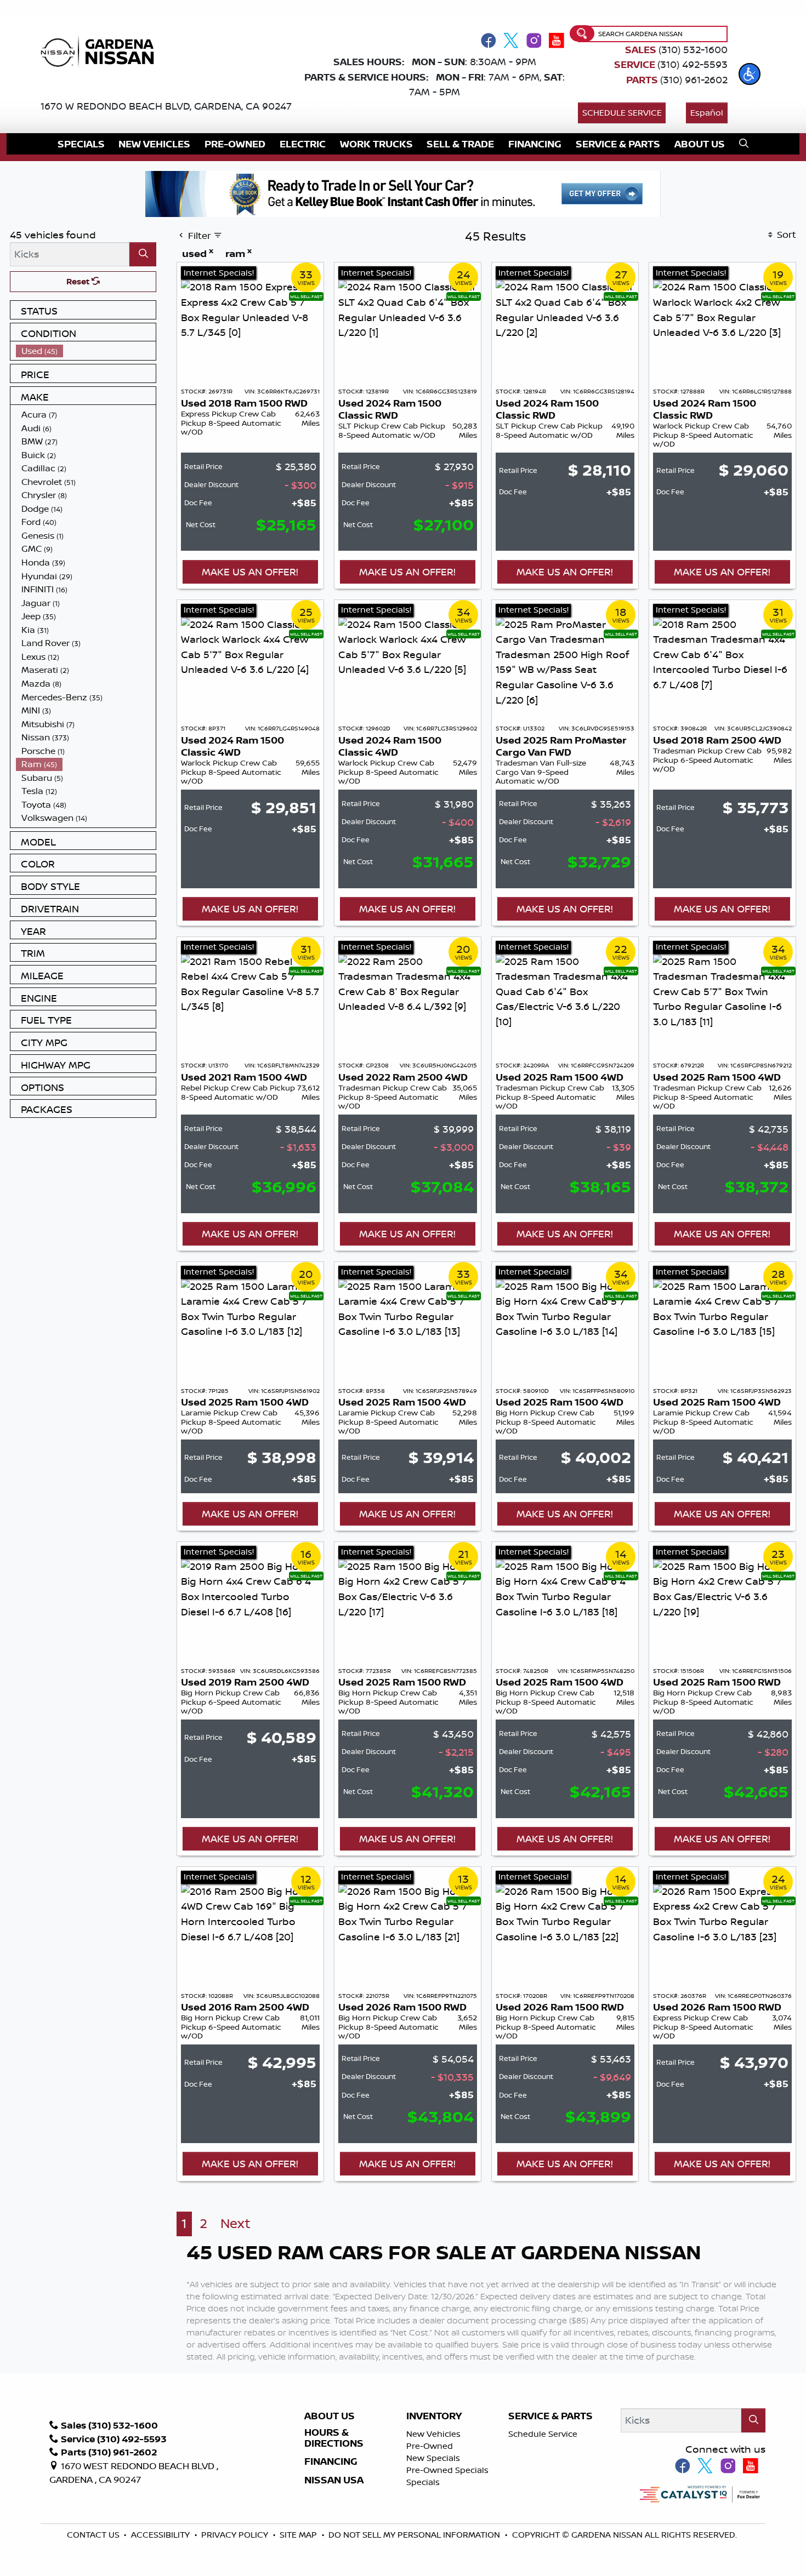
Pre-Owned (430, 2446)
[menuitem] (86, 351)
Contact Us (94, 2535)
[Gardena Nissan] (101, 50)
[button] (750, 74)
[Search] (143, 254)
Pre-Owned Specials (447, 2470)
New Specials (433, 2458)
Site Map (299, 2535)
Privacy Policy (236, 2535)
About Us (330, 2416)
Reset (79, 281)
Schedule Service (622, 113)
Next (235, 2223)
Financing (331, 2461)
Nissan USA (334, 2480)
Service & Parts (550, 2416)
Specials (423, 2482)
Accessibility (161, 2535)
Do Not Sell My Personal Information (414, 2535)
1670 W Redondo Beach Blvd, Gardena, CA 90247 (166, 106)
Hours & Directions (334, 2438)
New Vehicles (433, 2434)
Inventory (434, 2416)
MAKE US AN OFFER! (250, 572)
